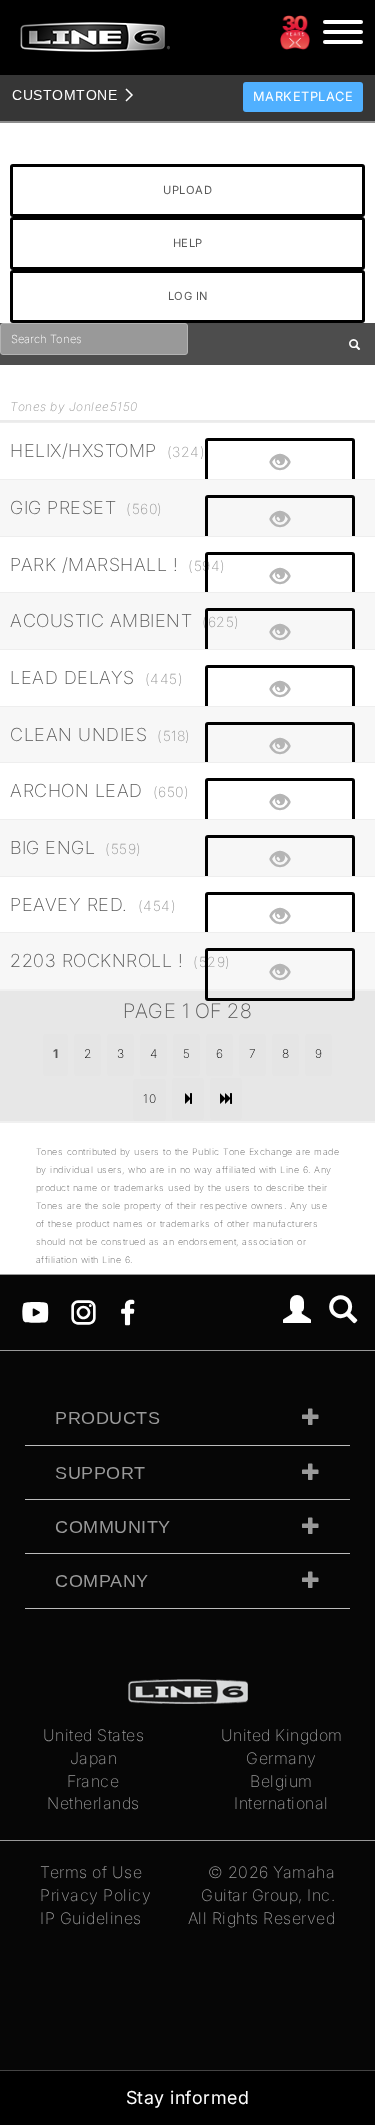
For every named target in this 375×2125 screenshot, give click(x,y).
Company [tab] (102, 1581)
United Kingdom (282, 1735)
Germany (281, 1758)
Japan (94, 1758)
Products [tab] (107, 1418)
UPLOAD (187, 190)
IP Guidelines (91, 1918)
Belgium (281, 1781)
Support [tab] (100, 1473)
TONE (64, 95)
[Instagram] (83, 1311)
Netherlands (93, 1803)
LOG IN (188, 296)
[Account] (297, 1312)
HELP (188, 243)
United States (94, 1735)
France (93, 1781)
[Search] (343, 1312)
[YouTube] (35, 1311)
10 (149, 1098)
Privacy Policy (95, 1895)
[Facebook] (127, 1311)
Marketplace (303, 96)
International (281, 1803)
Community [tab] (113, 1527)
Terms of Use (91, 1872)
